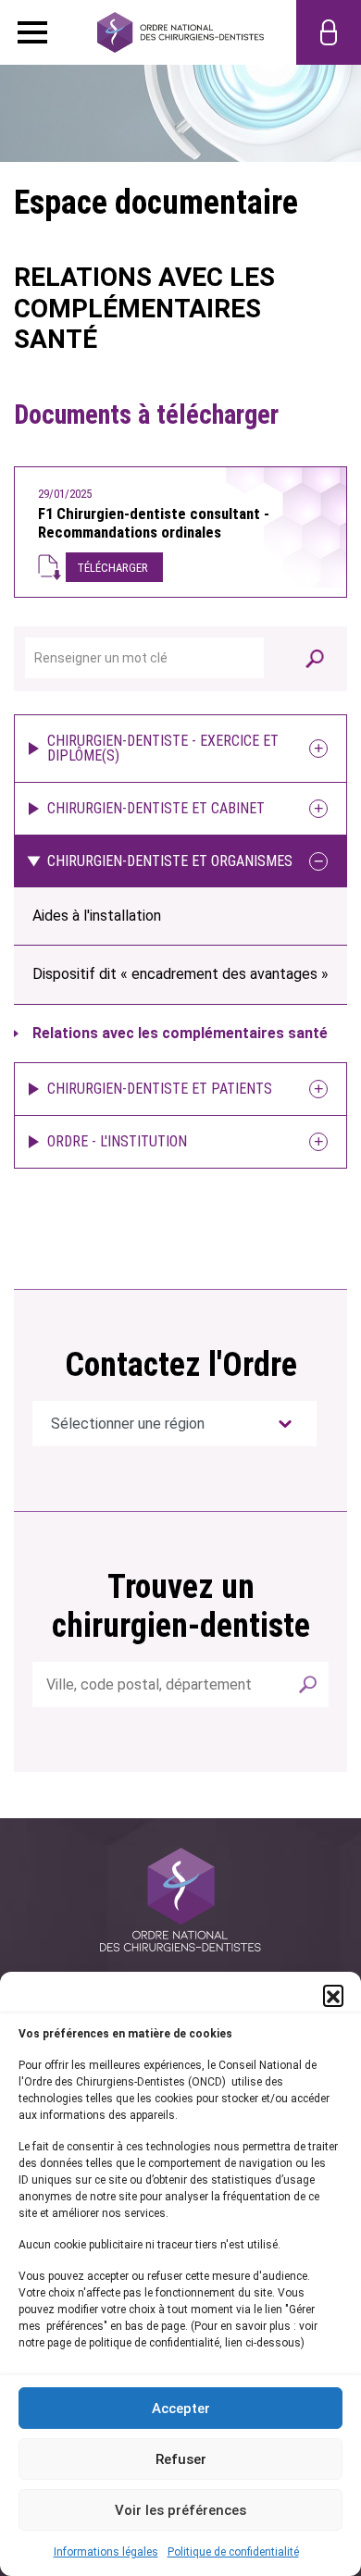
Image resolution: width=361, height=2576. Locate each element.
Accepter (181, 2409)
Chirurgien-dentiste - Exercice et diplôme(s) (163, 748)
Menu (32, 32)
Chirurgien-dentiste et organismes (170, 861)
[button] (333, 1995)
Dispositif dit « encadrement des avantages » (180, 974)
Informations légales (106, 2552)
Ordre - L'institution (117, 1141)
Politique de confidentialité (233, 2552)
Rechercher (308, 1684)
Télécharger (112, 568)
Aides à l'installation (97, 916)
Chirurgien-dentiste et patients (160, 1089)
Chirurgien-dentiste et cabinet (156, 808)
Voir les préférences (180, 2510)
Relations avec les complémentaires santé (180, 1033)
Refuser (181, 2459)
